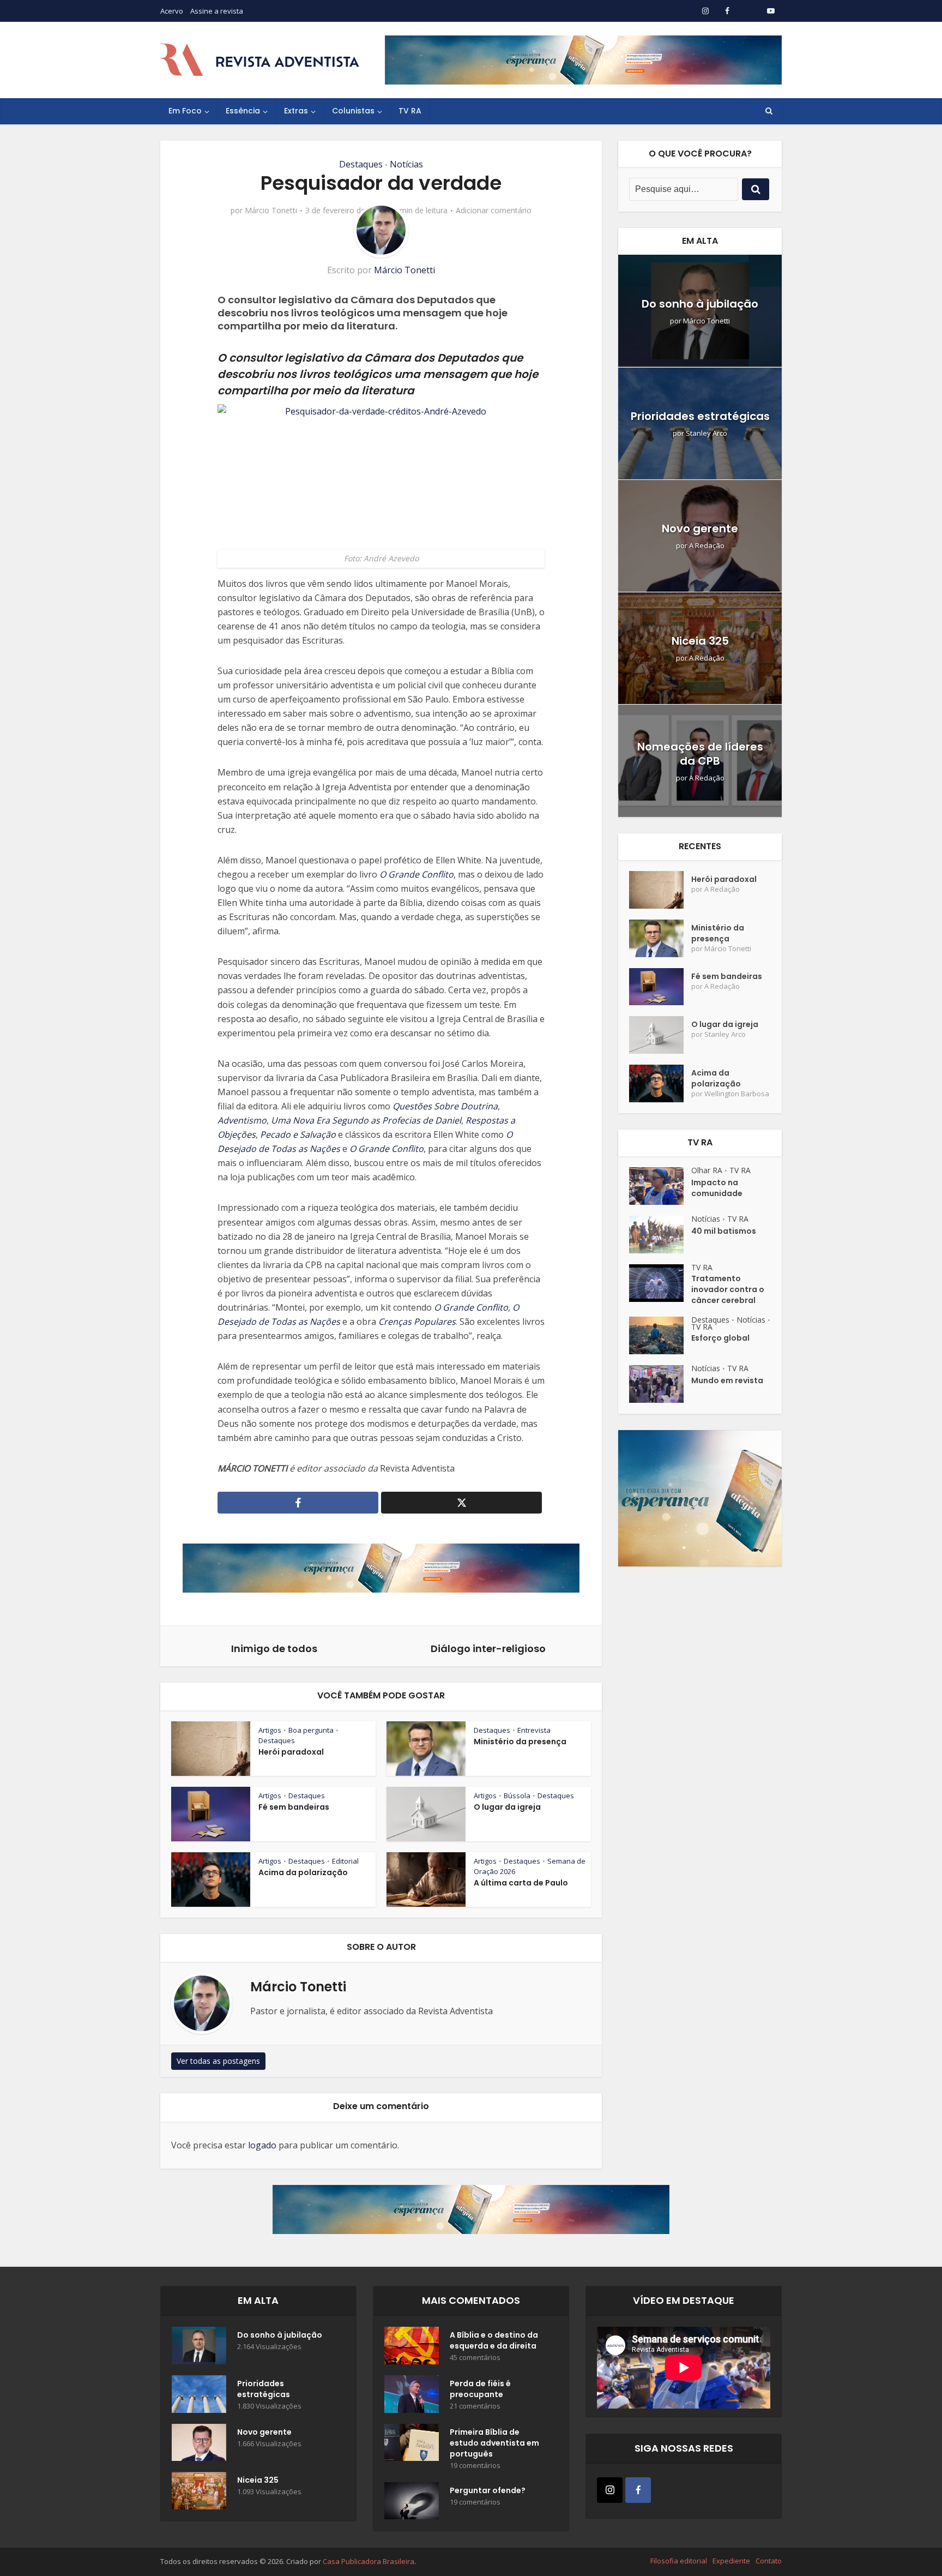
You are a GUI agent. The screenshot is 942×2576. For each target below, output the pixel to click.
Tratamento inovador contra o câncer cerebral (728, 1289)
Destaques (361, 164)
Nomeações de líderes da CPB (700, 754)
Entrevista (534, 1730)
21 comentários (475, 2406)
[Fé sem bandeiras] (660, 987)
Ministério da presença (520, 1742)
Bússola (517, 1796)
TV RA (410, 111)
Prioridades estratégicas (700, 416)
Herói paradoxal (291, 1752)
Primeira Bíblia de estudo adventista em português (494, 2443)
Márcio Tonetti (271, 211)
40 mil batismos (724, 1231)
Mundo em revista (727, 1380)
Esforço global (720, 1338)
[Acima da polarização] (660, 1083)
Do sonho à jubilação (700, 304)
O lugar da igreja (507, 1807)
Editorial (345, 1861)
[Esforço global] (660, 1335)
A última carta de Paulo (521, 1883)
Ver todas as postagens (218, 2061)
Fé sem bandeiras (294, 1807)
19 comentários (475, 2466)
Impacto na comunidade (717, 1188)
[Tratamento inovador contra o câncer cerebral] (660, 1283)
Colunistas (353, 111)
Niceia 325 (700, 641)
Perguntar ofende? (488, 2490)
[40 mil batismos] (660, 1235)
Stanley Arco (706, 433)
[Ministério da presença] (660, 938)
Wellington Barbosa (737, 1094)
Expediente (731, 2561)
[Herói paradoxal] (660, 890)
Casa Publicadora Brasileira (369, 2561)
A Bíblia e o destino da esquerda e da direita (494, 2340)
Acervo (172, 11)
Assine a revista (217, 11)
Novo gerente (700, 529)
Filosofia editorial (679, 2561)
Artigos (270, 1730)
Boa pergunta (311, 1730)
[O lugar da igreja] (660, 1035)
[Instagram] (610, 2490)
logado (262, 2145)
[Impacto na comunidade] (660, 1186)
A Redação (707, 546)
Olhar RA (707, 1170)
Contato (769, 2561)
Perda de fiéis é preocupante (480, 2389)
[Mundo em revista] (660, 1384)
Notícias (406, 164)
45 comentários (475, 2358)
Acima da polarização (303, 1872)
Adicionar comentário (494, 211)
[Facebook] (638, 2490)
